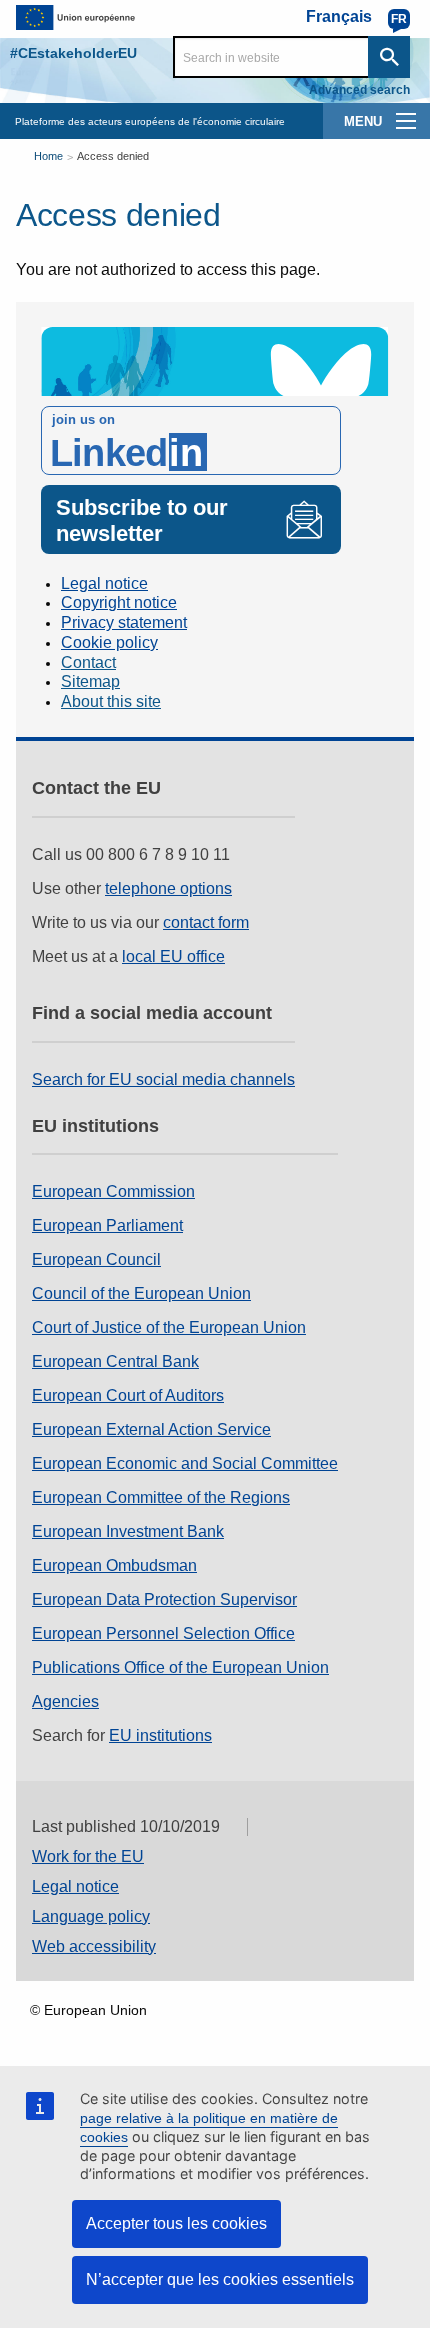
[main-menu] (406, 121)
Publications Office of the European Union (180, 1667)
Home (48, 156)
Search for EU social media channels (163, 1079)
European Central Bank (115, 1361)
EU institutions (160, 1735)
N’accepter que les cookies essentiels (220, 2279)
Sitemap (90, 681)
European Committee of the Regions (161, 1497)
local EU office (173, 956)
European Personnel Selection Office (163, 1633)
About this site (111, 701)
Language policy (91, 1916)
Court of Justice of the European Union (169, 1327)
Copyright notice (119, 602)
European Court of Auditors (128, 1395)
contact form (206, 922)
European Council (96, 1259)
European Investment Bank (128, 1531)
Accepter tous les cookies (176, 2223)
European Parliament (107, 1225)
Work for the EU (88, 1856)
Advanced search (359, 90)
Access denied (113, 156)
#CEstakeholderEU (73, 53)
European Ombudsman (114, 1565)
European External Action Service (151, 1429)
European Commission (113, 1191)
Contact (88, 662)
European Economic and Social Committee (185, 1463)
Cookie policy (109, 642)
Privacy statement (124, 622)
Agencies (65, 1701)
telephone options (168, 888)
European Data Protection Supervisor (164, 1599)
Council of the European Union (141, 1293)
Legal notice (104, 583)
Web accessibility (94, 1946)
